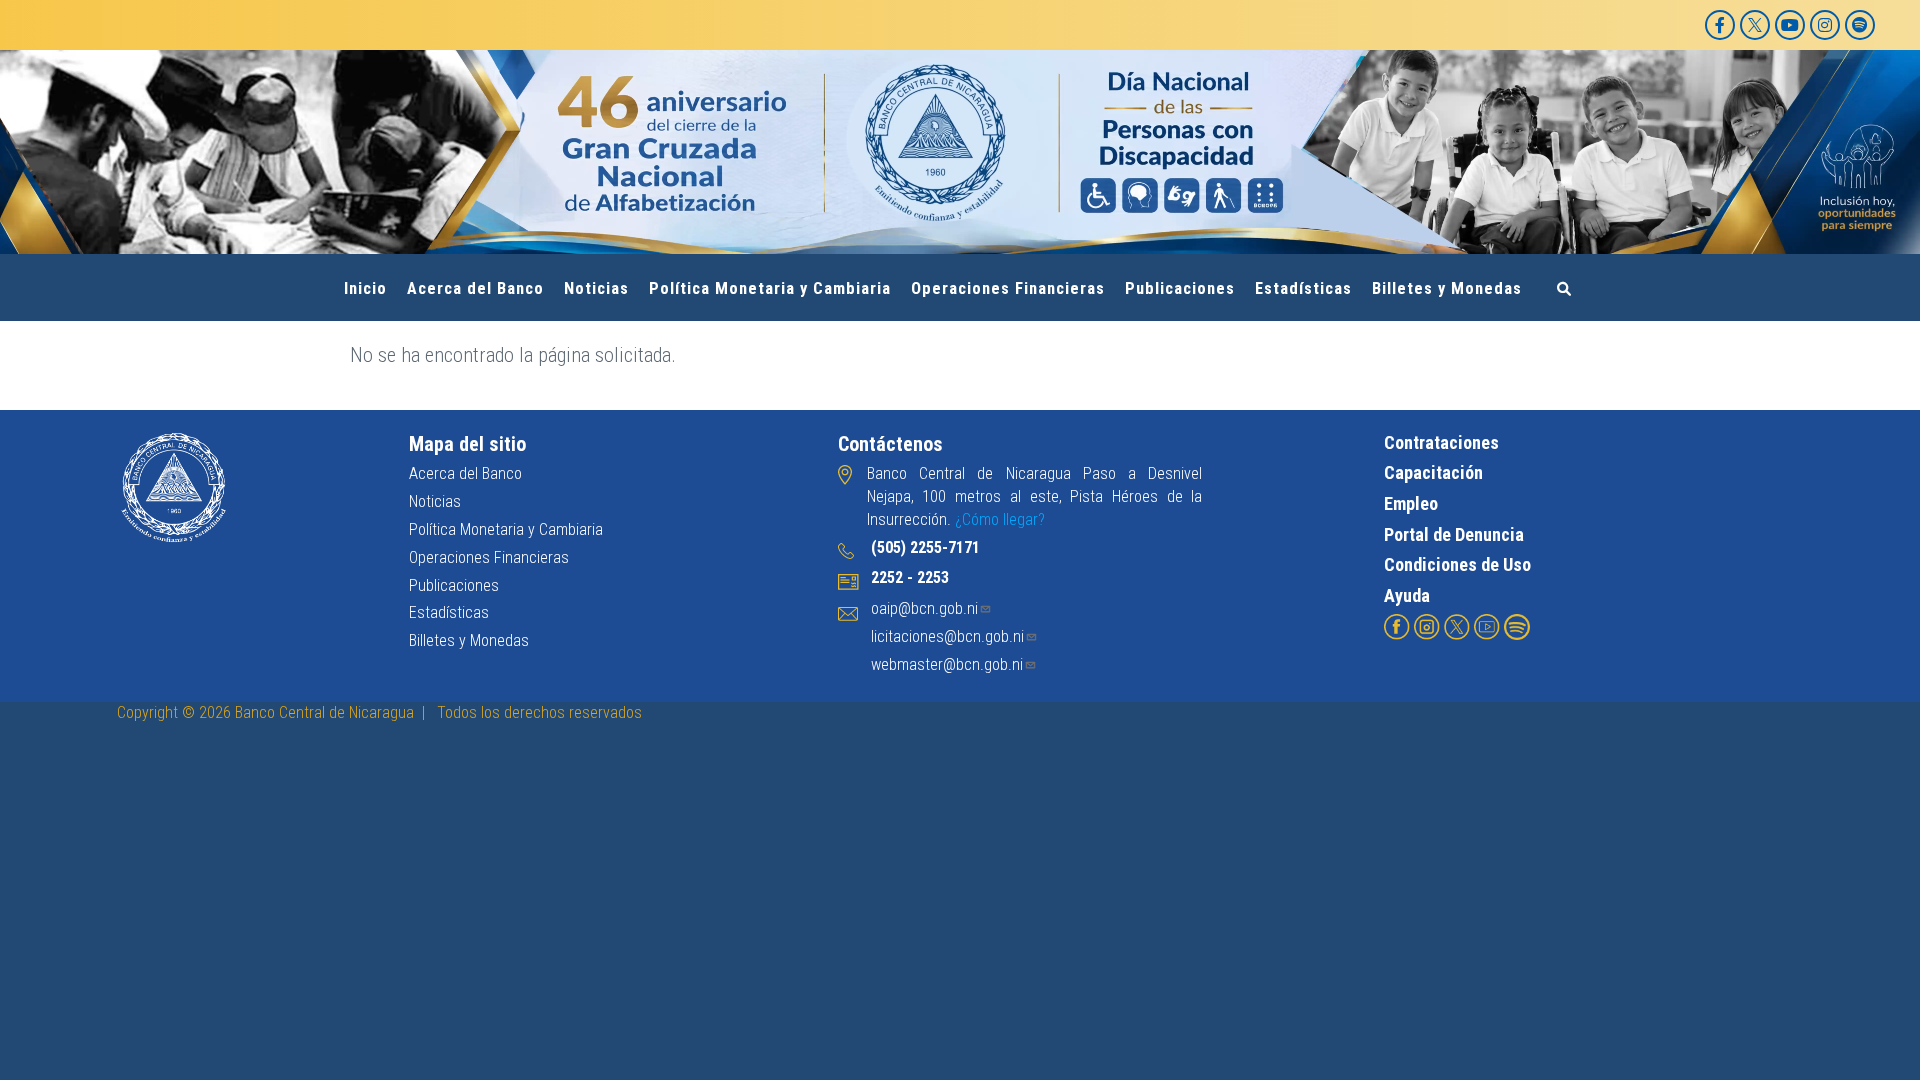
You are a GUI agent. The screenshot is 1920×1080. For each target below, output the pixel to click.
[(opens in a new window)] (1397, 625)
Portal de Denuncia (1454, 534)
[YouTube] (1790, 25)
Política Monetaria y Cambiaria (770, 288)
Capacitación (1433, 472)
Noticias (596, 288)
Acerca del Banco (475, 288)
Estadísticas (1303, 288)
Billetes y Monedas (1447, 288)
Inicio (365, 288)
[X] (1755, 25)
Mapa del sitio (467, 444)
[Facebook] (1720, 25)
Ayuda (1407, 595)
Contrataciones (1441, 442)
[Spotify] (1860, 25)
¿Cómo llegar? (1000, 519)
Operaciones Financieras (1008, 288)
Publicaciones (1180, 288)
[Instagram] (1825, 25)
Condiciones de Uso (1457, 564)
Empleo (1411, 503)
